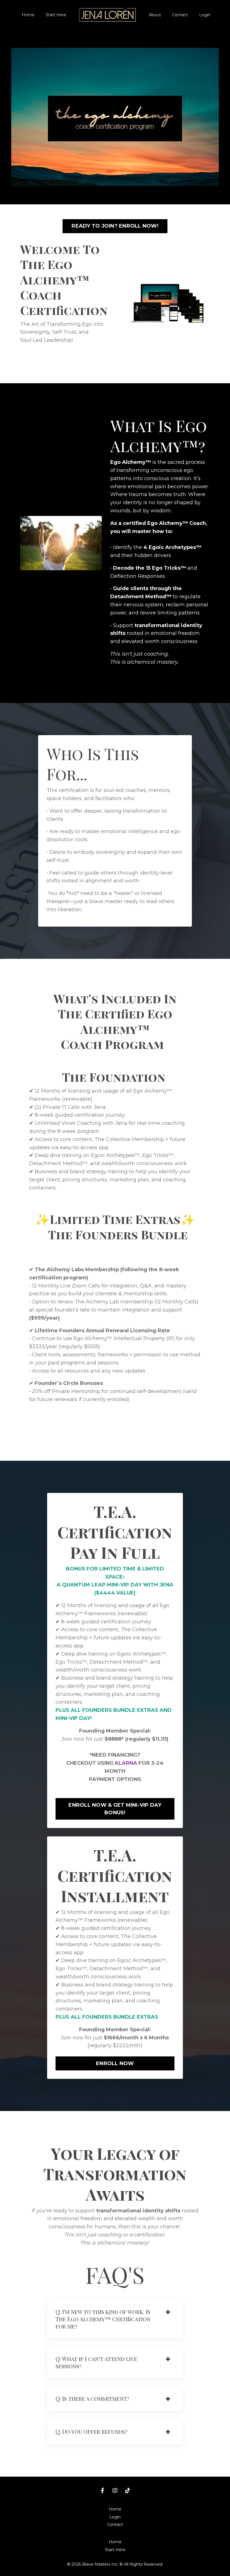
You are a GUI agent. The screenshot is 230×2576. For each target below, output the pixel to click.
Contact (180, 15)
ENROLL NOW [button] (115, 2063)
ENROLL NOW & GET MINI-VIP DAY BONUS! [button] (115, 1809)
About (155, 15)
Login (205, 15)
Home (28, 15)
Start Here (56, 15)
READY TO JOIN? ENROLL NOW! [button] (115, 226)
